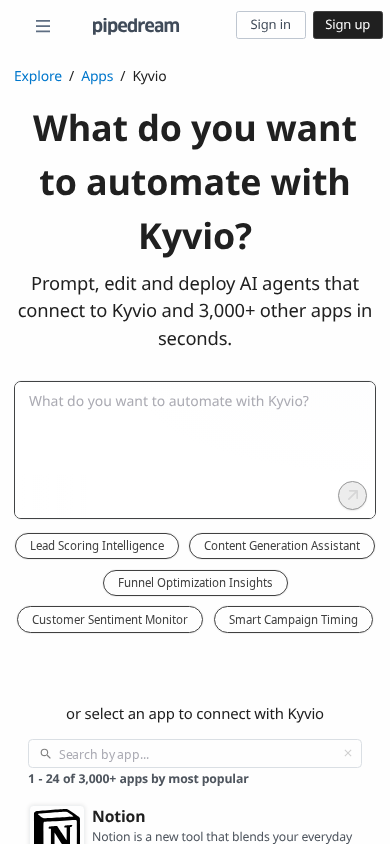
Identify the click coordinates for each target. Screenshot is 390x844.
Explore (38, 76)
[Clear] (348, 753)
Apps (97, 76)
